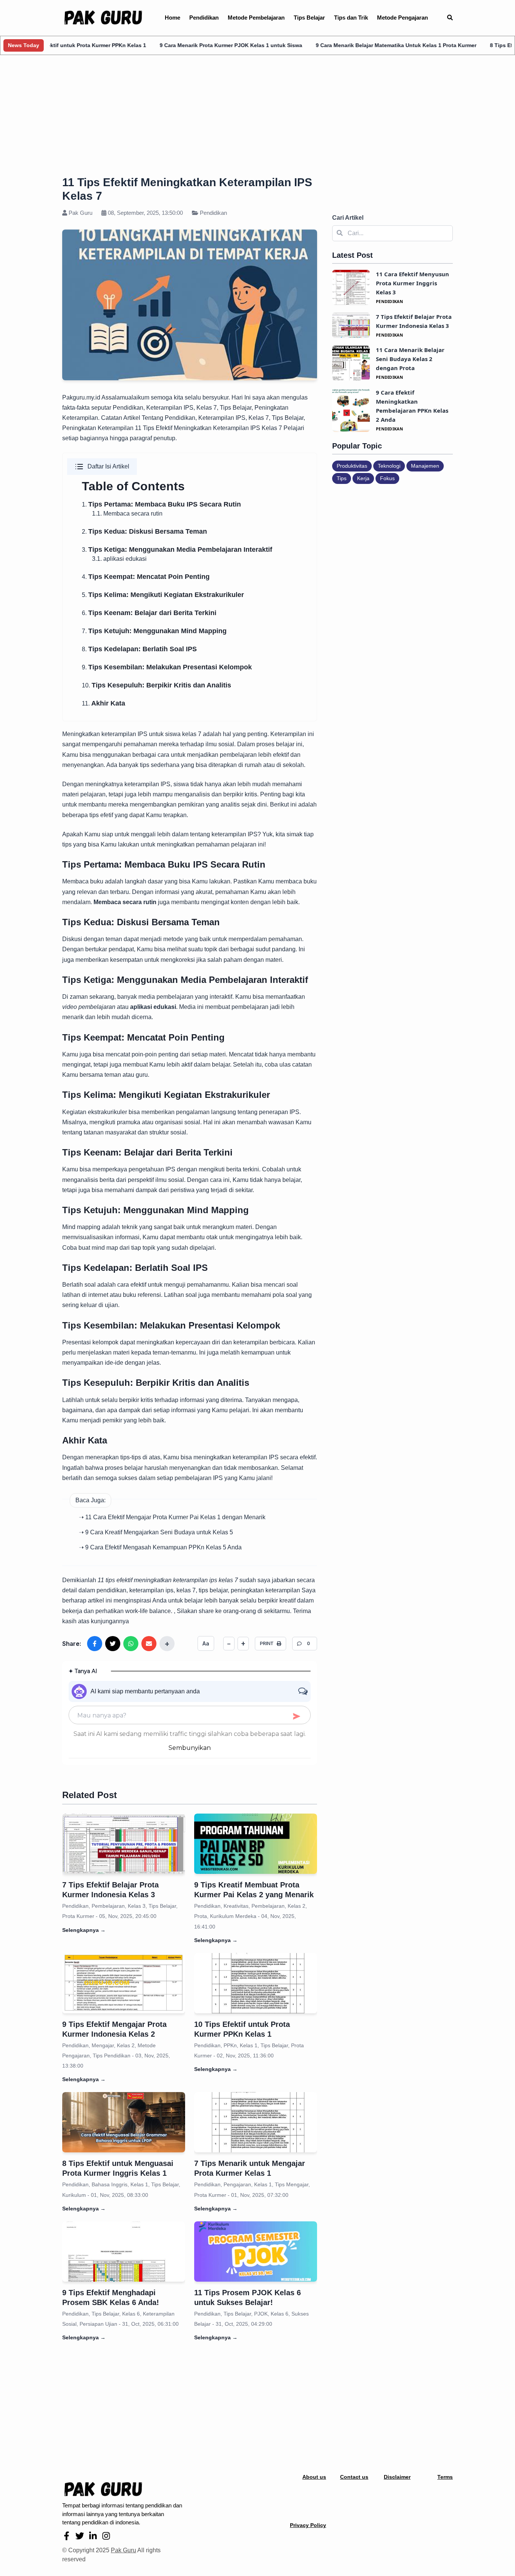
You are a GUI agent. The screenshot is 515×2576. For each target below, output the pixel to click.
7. (154, 631)
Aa (206, 1643)
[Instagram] (106, 2536)
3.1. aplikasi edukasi (119, 559)
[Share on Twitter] (113, 1644)
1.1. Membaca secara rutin (127, 514)
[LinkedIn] (93, 2536)
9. (167, 667)
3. (177, 550)
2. (144, 532)
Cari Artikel (348, 218)
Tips (342, 478)
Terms (445, 2477)
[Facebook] (67, 2536)
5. (163, 595)
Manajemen (425, 466)
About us (314, 2477)
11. (103, 703)
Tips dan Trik (351, 18)
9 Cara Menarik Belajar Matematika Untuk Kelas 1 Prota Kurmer (340, 45)
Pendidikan (204, 18)
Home (172, 18)
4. (146, 577)
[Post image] (124, 1844)
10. (156, 685)
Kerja (363, 478)
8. (139, 649)
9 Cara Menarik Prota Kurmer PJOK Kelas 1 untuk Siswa (175, 45)
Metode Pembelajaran (256, 18)
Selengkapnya (84, 1930)
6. (149, 613)
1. (161, 504)
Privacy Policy (308, 2525)
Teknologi (389, 466)
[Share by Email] (149, 1644)
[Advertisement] (257, 117)
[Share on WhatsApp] (131, 1644)
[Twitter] (80, 2536)
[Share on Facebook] (95, 1644)
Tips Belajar (309, 18)
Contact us (354, 2477)
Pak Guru (123, 2550)
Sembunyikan (190, 1748)
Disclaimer (397, 2477)
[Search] (450, 18)
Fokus (387, 478)
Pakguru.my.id (81, 397)
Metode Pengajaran (402, 18)
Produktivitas (352, 466)
